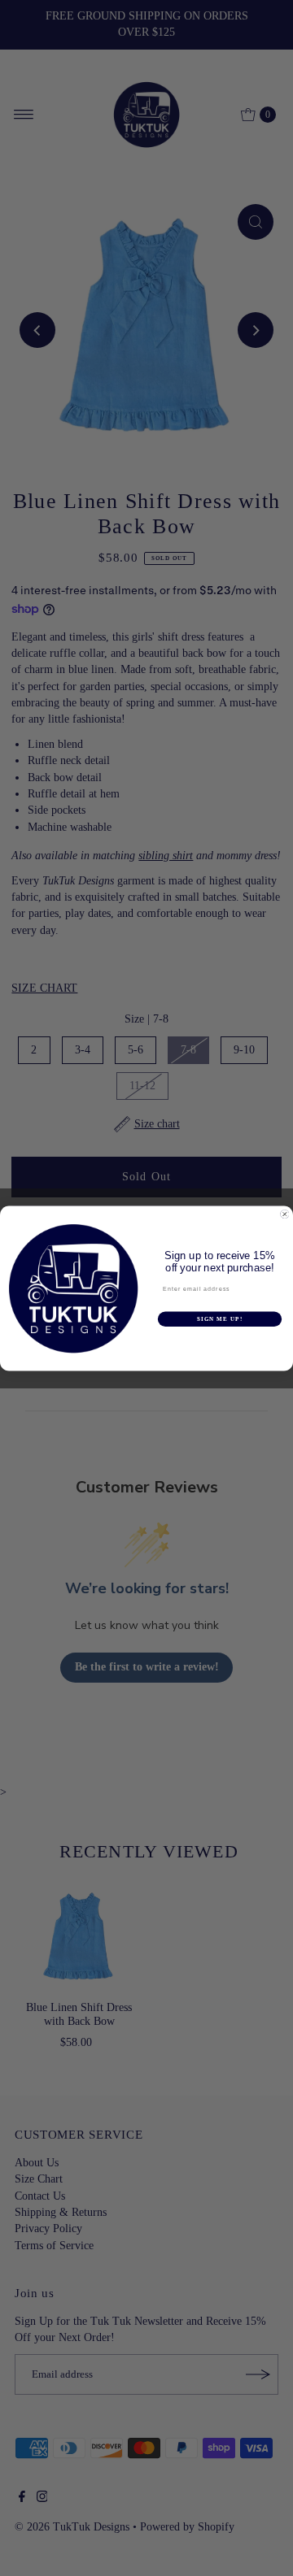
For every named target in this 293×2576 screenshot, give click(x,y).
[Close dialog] (284, 1214)
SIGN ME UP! (220, 1318)
